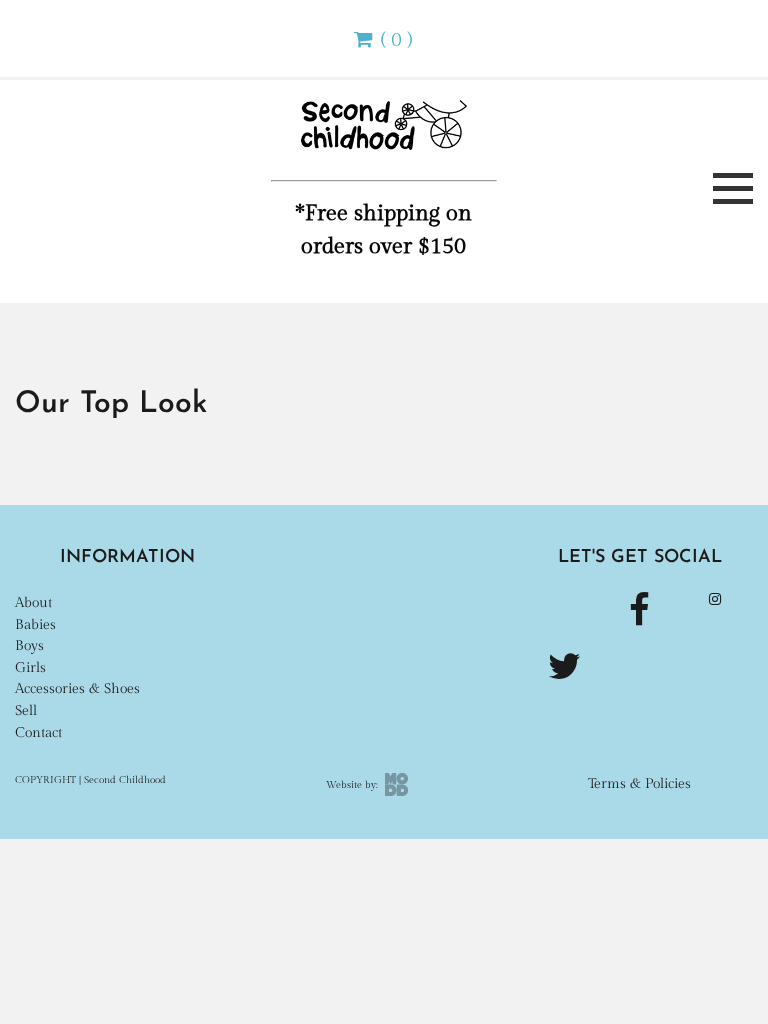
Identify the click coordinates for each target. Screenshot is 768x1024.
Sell (26, 710)
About (33, 602)
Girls (30, 667)
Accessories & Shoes (77, 688)
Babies (35, 624)
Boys (29, 645)
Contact (38, 732)
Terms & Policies (639, 783)
